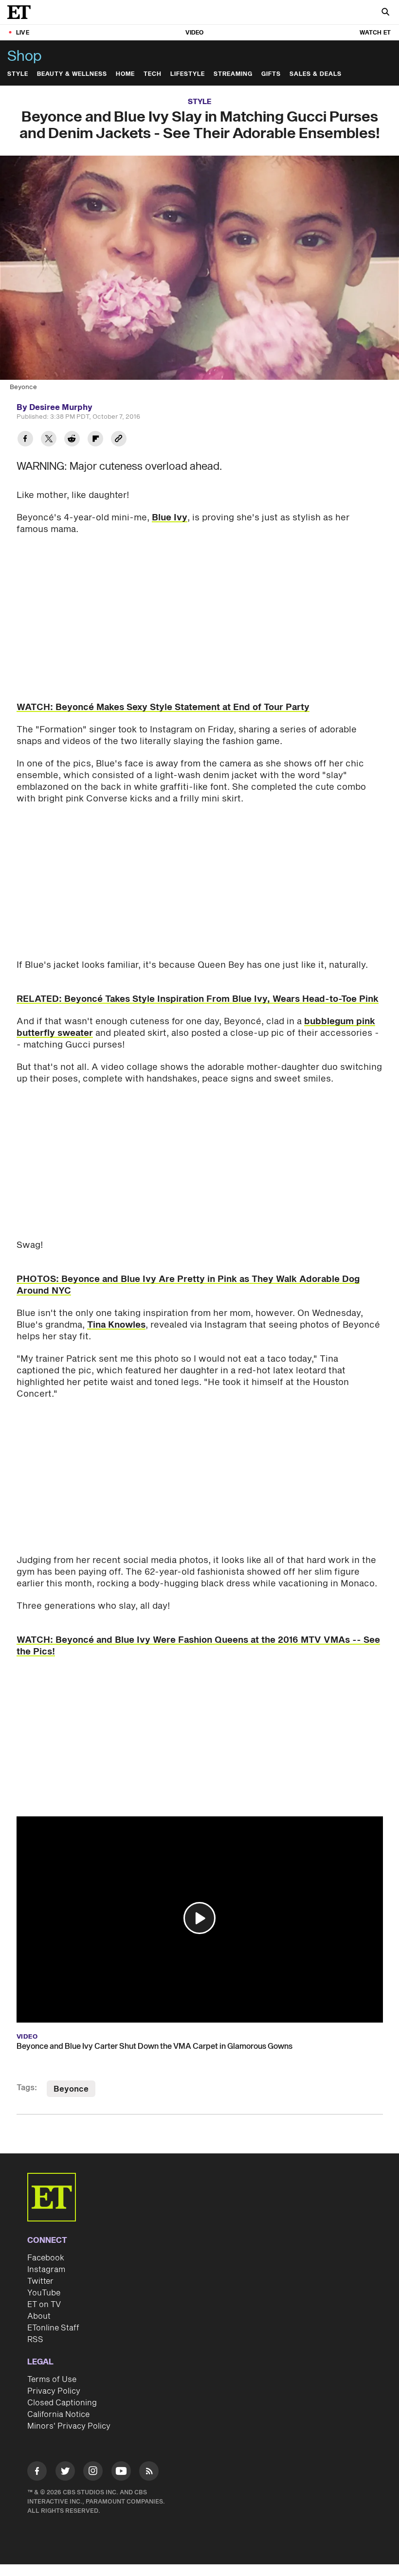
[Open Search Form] (385, 13)
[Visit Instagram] (93, 2473)
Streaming (233, 74)
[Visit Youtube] (121, 2471)
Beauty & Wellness (72, 74)
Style (18, 74)
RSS (35, 2340)
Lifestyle (188, 74)
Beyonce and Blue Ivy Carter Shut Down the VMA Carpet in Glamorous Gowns (154, 2046)
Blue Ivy (170, 518)
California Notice (58, 2415)
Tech (153, 74)
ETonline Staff (53, 2328)
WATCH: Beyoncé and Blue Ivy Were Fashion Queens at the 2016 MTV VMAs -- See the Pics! (198, 1646)
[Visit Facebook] (37, 2473)
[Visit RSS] (149, 2473)
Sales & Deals (316, 74)
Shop (25, 56)
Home (125, 74)
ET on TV (44, 2305)
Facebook (46, 2258)
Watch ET (375, 33)
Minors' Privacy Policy (69, 2426)
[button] (199, 1918)
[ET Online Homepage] (22, 12)
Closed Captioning (62, 2403)
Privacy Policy (54, 2391)
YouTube (44, 2293)
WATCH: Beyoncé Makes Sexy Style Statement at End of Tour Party (163, 707)
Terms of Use (52, 2380)
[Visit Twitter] (65, 2473)
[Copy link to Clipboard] (119, 440)
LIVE (23, 33)
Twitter (40, 2281)
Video (195, 33)
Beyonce (71, 2089)
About (39, 2316)
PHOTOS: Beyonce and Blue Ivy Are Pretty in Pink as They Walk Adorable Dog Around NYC (188, 1285)
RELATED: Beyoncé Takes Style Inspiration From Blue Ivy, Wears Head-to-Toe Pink (198, 999)
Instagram (46, 2270)
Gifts (271, 74)
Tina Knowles (116, 1325)
